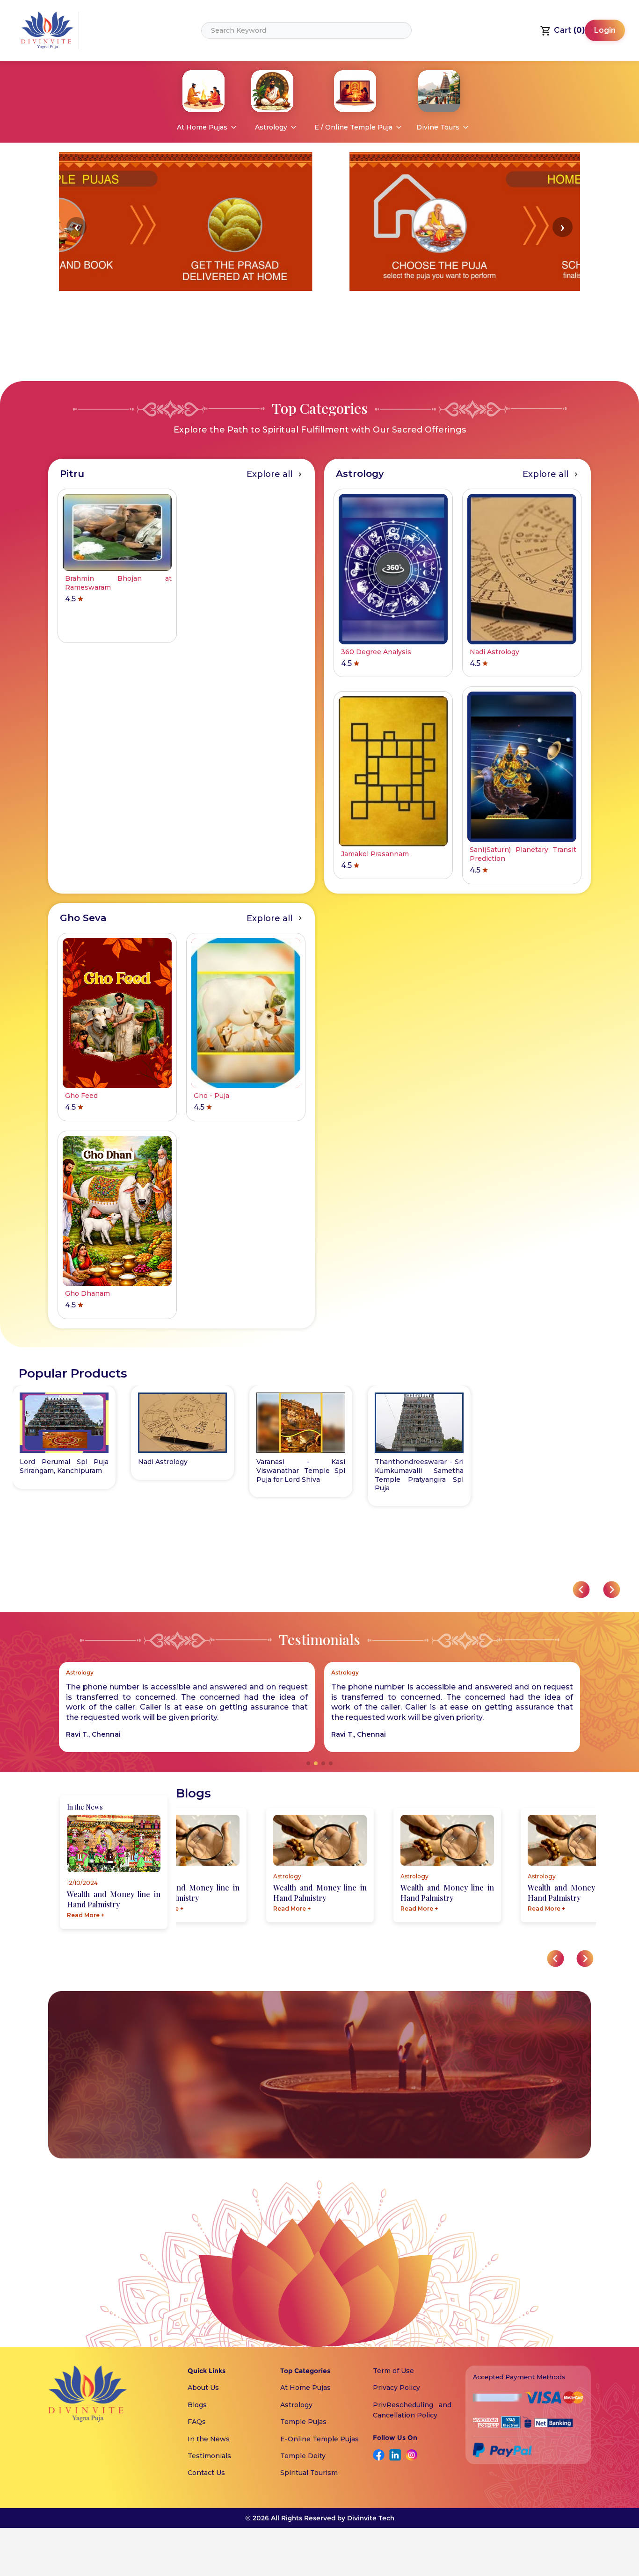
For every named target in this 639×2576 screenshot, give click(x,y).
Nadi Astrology (163, 1462)
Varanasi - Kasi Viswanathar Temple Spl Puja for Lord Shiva (301, 1471)
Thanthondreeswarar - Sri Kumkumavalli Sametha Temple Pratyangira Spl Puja (419, 1475)
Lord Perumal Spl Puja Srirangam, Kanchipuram (64, 1466)
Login (605, 30)
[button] (76, 227)
